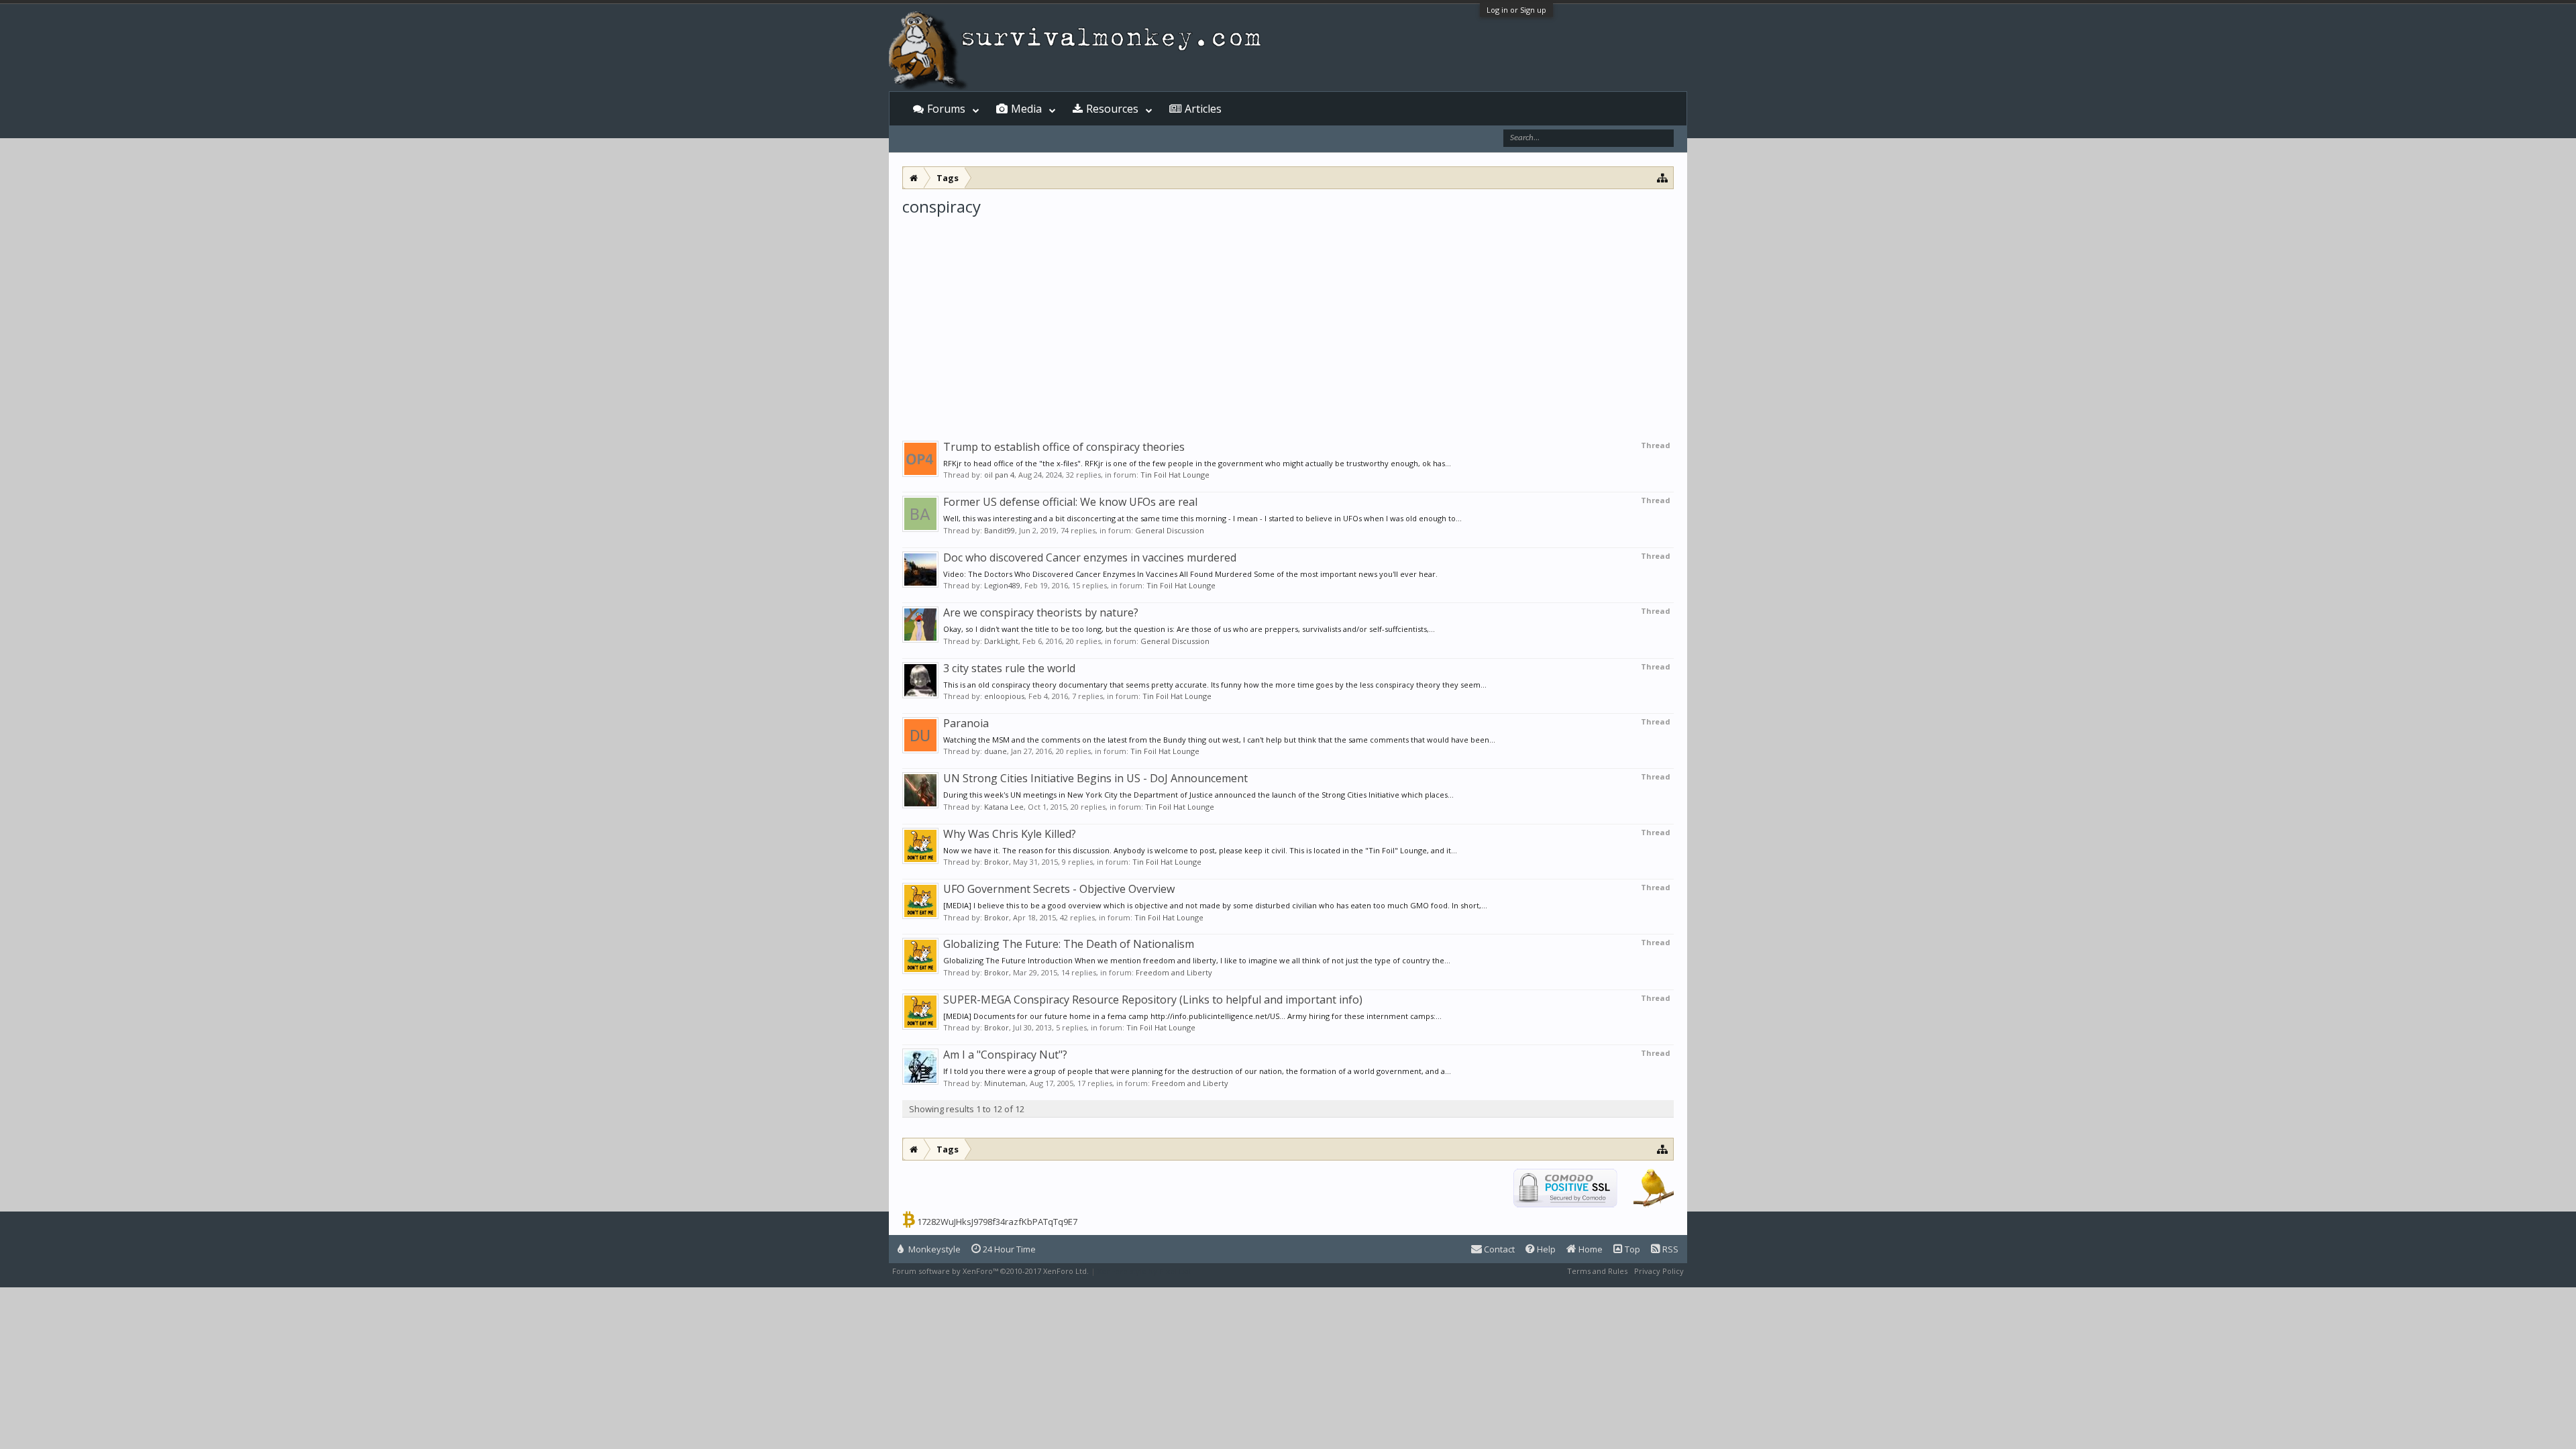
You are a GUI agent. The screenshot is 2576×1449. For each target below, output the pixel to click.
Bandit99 (1000, 530)
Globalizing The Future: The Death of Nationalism (1069, 944)
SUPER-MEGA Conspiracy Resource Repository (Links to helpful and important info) (1153, 1000)
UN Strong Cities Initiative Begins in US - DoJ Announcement (1095, 778)
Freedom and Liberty (1174, 972)
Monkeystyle (933, 1249)
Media (1026, 109)
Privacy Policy (1659, 1271)
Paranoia (966, 723)
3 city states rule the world (1009, 668)
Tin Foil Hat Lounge (1175, 475)
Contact (1498, 1249)
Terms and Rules (1597, 1271)
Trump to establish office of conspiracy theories (1064, 447)
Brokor (997, 862)
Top (1631, 1249)
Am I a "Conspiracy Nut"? (1005, 1055)
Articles (1203, 109)
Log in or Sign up (1516, 10)
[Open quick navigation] (1663, 177)
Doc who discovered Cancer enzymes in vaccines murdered (1090, 557)
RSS (1669, 1249)
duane (996, 751)
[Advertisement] (1288, 318)
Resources (1112, 109)
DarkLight (1001, 641)
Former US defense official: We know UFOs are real (1070, 502)
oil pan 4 (999, 475)
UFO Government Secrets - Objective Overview (1059, 889)
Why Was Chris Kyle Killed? (1010, 834)
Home (1590, 1249)
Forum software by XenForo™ (990, 1271)
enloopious (1004, 696)
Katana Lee (1004, 807)
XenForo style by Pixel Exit (1144, 1271)
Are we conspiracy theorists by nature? (1041, 612)
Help (1545, 1249)
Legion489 (1002, 585)
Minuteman (1005, 1083)
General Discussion (1170, 530)
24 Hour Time (1008, 1249)
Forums (946, 109)
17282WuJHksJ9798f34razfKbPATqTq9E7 (997, 1222)
